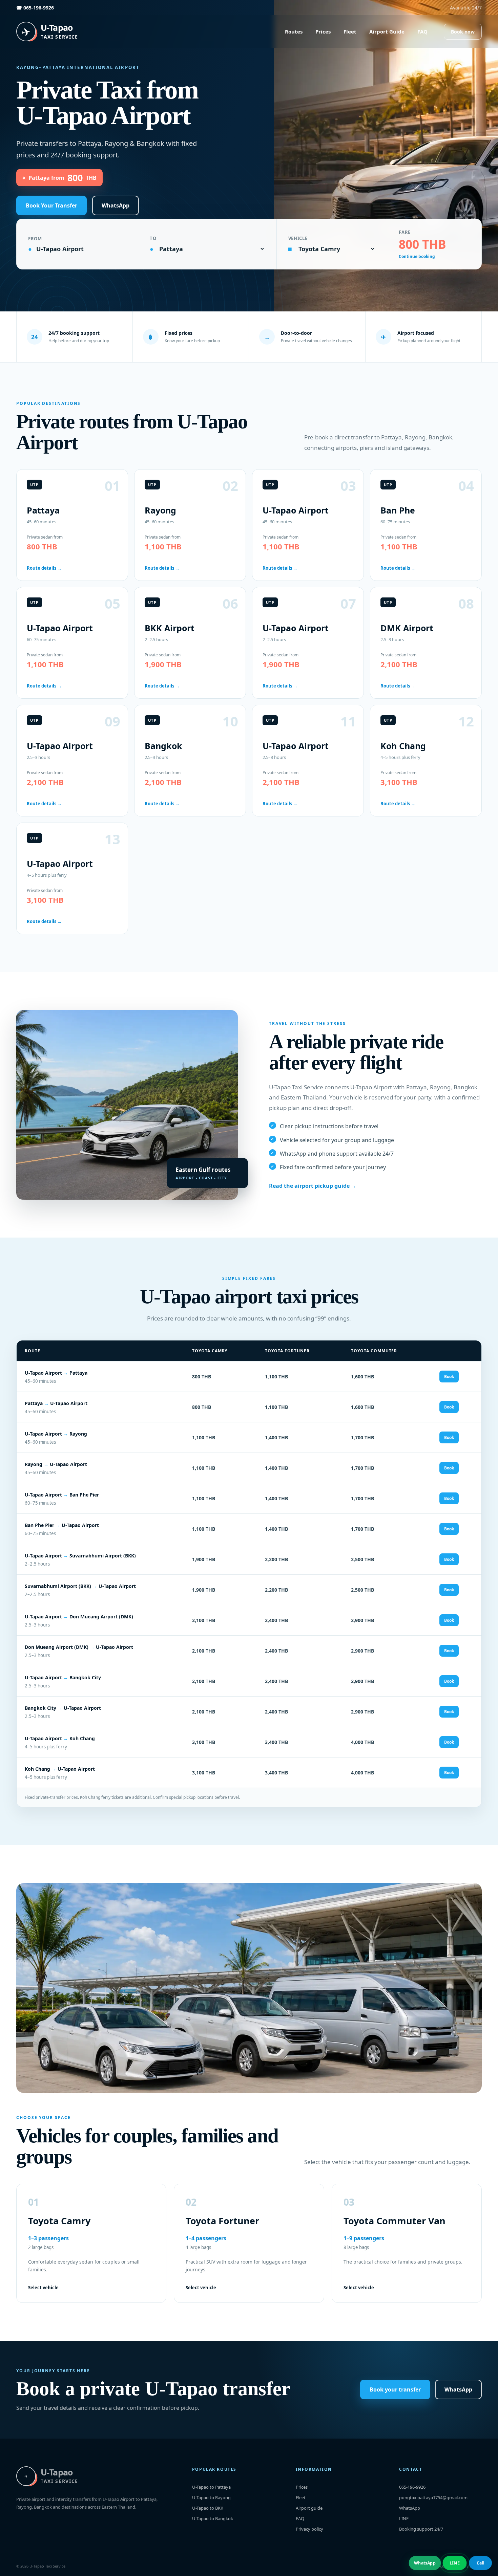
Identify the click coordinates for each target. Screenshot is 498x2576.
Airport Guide (387, 31)
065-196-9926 (412, 2487)
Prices (323, 31)
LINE (404, 2518)
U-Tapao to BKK (208, 2508)
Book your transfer (395, 2389)
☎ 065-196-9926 (35, 8)
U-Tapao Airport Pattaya (56, 1373)
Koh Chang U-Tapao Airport (60, 1769)
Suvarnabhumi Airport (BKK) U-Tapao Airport (80, 1586)
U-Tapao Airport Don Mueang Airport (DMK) (79, 1617)
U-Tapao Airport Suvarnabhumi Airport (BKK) (80, 1556)
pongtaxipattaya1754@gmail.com (433, 2497)
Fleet (350, 31)
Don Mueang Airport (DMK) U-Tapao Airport (79, 1647)
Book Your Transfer (51, 205)
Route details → (44, 568)
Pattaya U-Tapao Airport (56, 1403)
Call (481, 2563)
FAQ (422, 31)
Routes (294, 31)
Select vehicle (43, 2288)
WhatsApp (116, 205)
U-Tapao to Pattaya (211, 2487)
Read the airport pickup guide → (313, 1186)
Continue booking (417, 256)
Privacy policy (309, 2529)
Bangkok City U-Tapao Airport (63, 1708)
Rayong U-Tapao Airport (56, 1464)
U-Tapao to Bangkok (213, 2518)
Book (449, 1377)
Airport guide (309, 2508)
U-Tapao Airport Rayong (56, 1434)
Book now (463, 32)
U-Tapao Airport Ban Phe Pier (62, 1495)
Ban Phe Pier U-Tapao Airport (62, 1525)
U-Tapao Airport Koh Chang (60, 1738)
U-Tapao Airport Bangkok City (63, 1677)
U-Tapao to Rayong (211, 2497)
